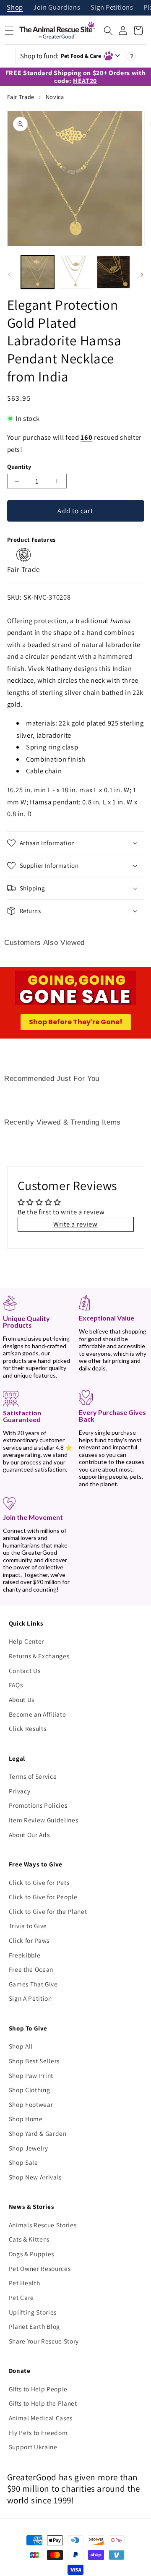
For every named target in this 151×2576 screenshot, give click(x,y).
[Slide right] (142, 274)
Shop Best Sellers (34, 2061)
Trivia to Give (28, 1926)
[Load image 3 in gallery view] (114, 272)
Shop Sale (23, 2162)
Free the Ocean (31, 1969)
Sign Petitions (112, 8)
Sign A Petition (30, 1998)
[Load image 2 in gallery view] (75, 272)
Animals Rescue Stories (43, 2225)
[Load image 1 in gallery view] (38, 272)
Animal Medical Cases (41, 2418)
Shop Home (26, 2119)
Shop (15, 8)
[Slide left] (9, 274)
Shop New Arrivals (35, 2177)
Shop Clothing (30, 2090)
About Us (22, 1699)
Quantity (19, 466)
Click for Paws (29, 1940)
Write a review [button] (75, 1224)
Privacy (20, 1791)
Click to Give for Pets (39, 1882)
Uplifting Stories (33, 2312)
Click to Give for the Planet (48, 1911)
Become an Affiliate (38, 1714)
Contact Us (25, 1670)
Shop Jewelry (29, 2148)
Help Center (26, 1641)
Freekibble (25, 1955)
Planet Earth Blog (34, 2326)
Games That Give (33, 1984)
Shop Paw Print (31, 2075)
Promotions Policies (38, 1805)
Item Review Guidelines (44, 1820)
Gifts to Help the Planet (43, 2403)
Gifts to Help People (38, 2389)
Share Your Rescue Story (44, 2341)
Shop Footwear (31, 2104)
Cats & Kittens (29, 2239)
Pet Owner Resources (40, 2268)
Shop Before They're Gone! (76, 1022)
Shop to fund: (61, 56)
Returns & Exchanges (39, 1656)
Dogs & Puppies (31, 2254)
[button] (108, 31)
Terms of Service (33, 1776)
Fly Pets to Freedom (38, 2432)
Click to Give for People (43, 1897)
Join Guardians (57, 8)
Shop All (21, 2046)
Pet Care (21, 2297)
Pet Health (25, 2283)
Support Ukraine (33, 2447)
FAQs (16, 1685)
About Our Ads (29, 1835)
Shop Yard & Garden (38, 2133)
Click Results (28, 1728)
